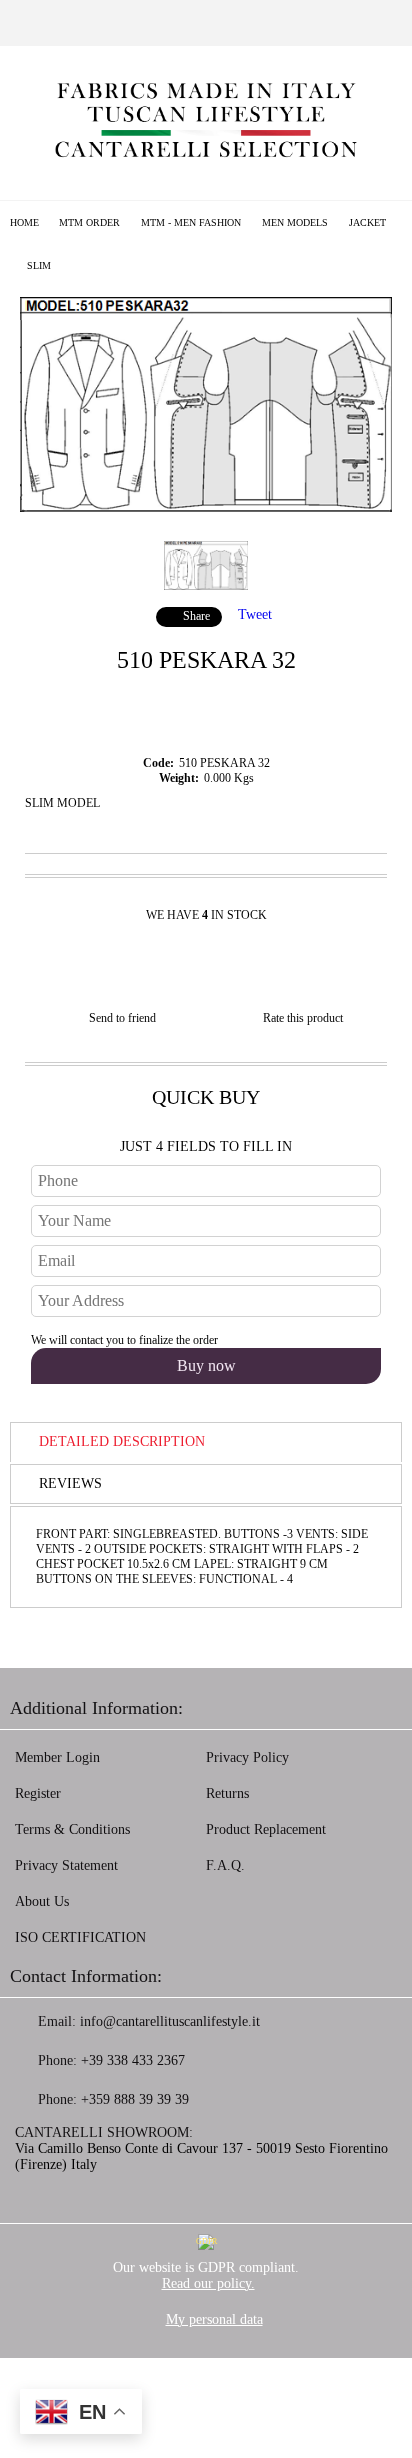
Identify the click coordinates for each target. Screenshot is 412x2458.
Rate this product (303, 1018)
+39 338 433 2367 (133, 2060)
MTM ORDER (89, 222)
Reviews (70, 1483)
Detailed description (122, 1441)
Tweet (255, 614)
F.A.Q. (225, 1865)
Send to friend (122, 1018)
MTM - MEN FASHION (191, 222)
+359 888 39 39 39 (135, 2099)
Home (24, 222)
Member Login (57, 1757)
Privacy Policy (247, 1757)
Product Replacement (266, 1829)
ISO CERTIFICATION (80, 1937)
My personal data (214, 2319)
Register (38, 1793)
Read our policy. (208, 2283)
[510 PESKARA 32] (206, 507)
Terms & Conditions (72, 1829)
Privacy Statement (66, 1865)
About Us (42, 1901)
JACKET (367, 222)
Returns (227, 1793)
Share (196, 616)
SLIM (39, 265)
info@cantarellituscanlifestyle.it (170, 2021)
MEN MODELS (295, 222)
